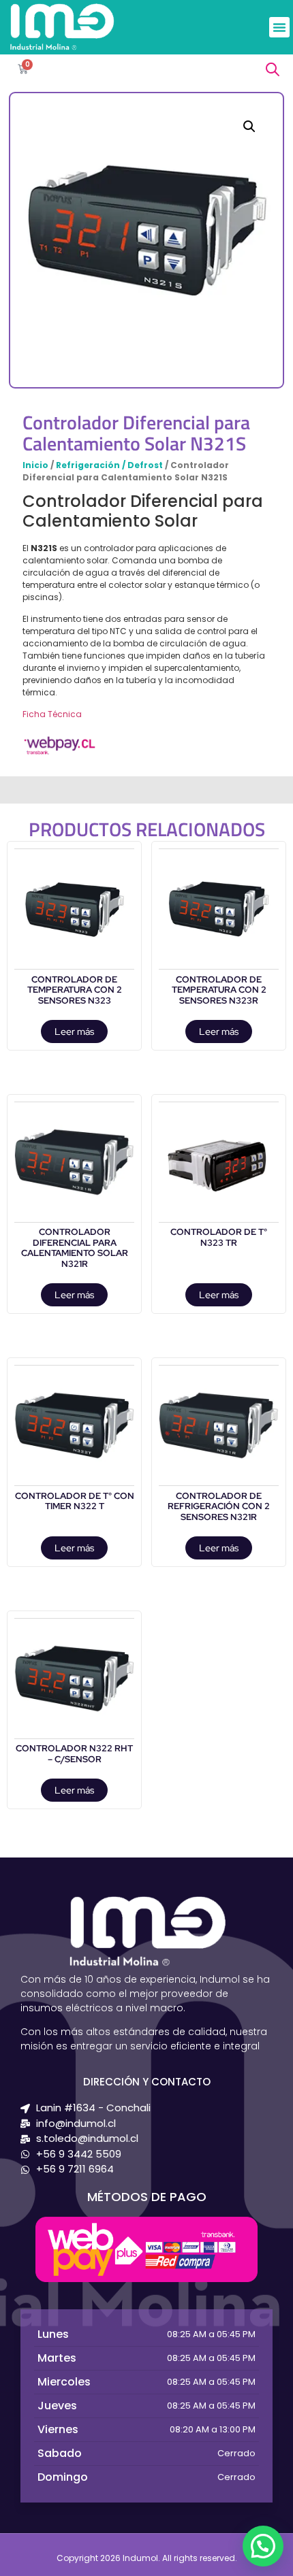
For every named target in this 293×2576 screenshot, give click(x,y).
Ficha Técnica (52, 714)
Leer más (74, 1031)
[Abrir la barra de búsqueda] (273, 69)
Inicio (35, 465)
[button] (279, 27)
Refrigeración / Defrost (109, 465)
